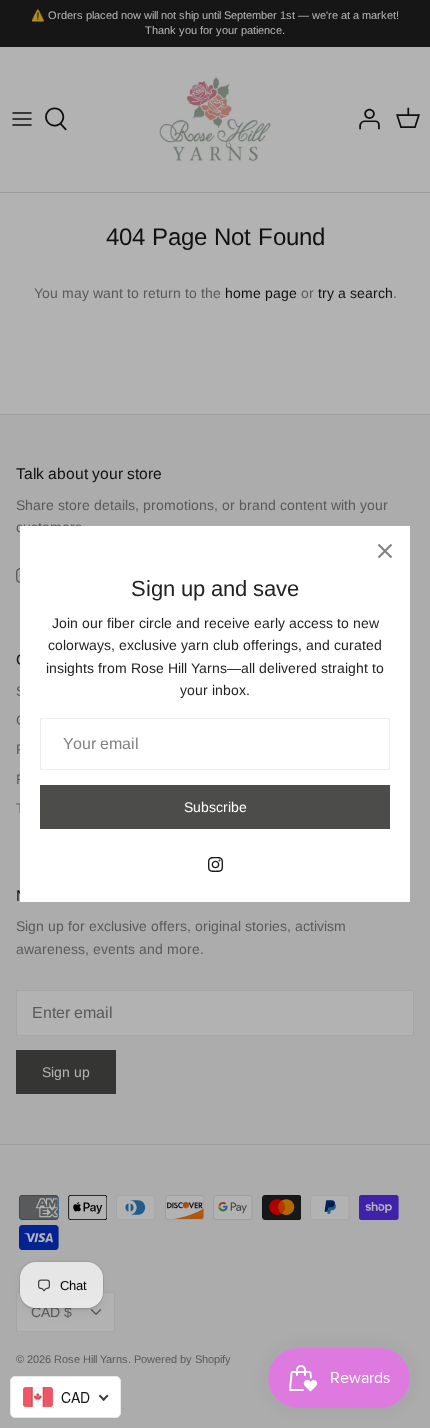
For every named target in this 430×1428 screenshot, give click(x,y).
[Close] (385, 551)
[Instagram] (215, 864)
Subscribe (215, 807)
